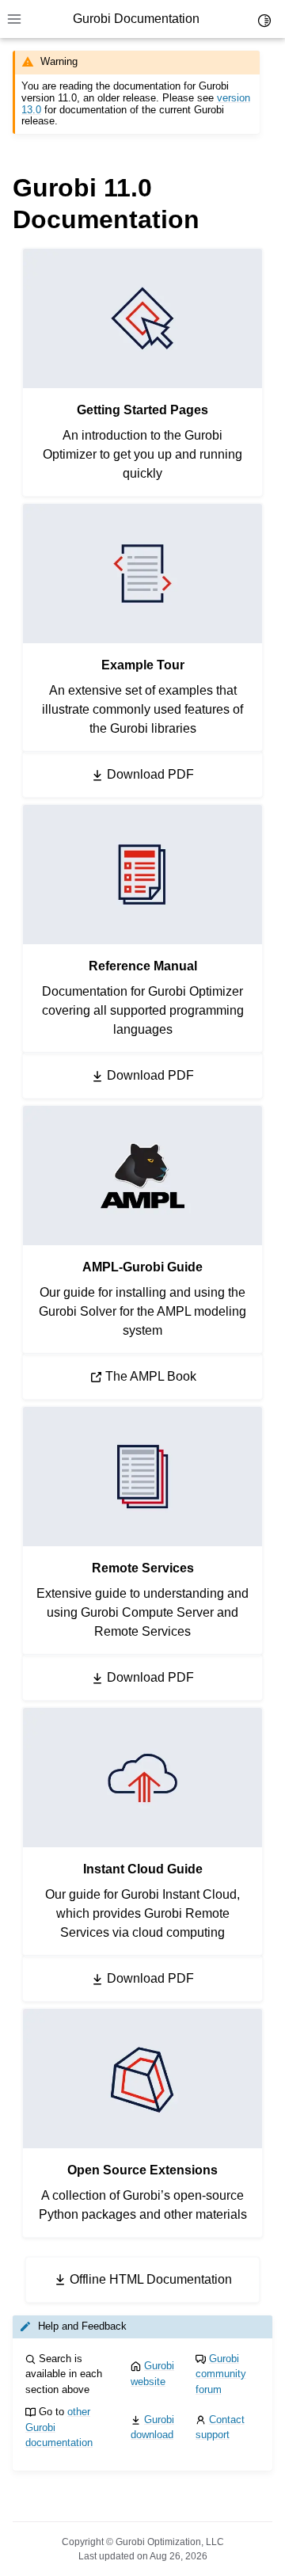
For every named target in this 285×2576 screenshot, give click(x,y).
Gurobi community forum (221, 2374)
